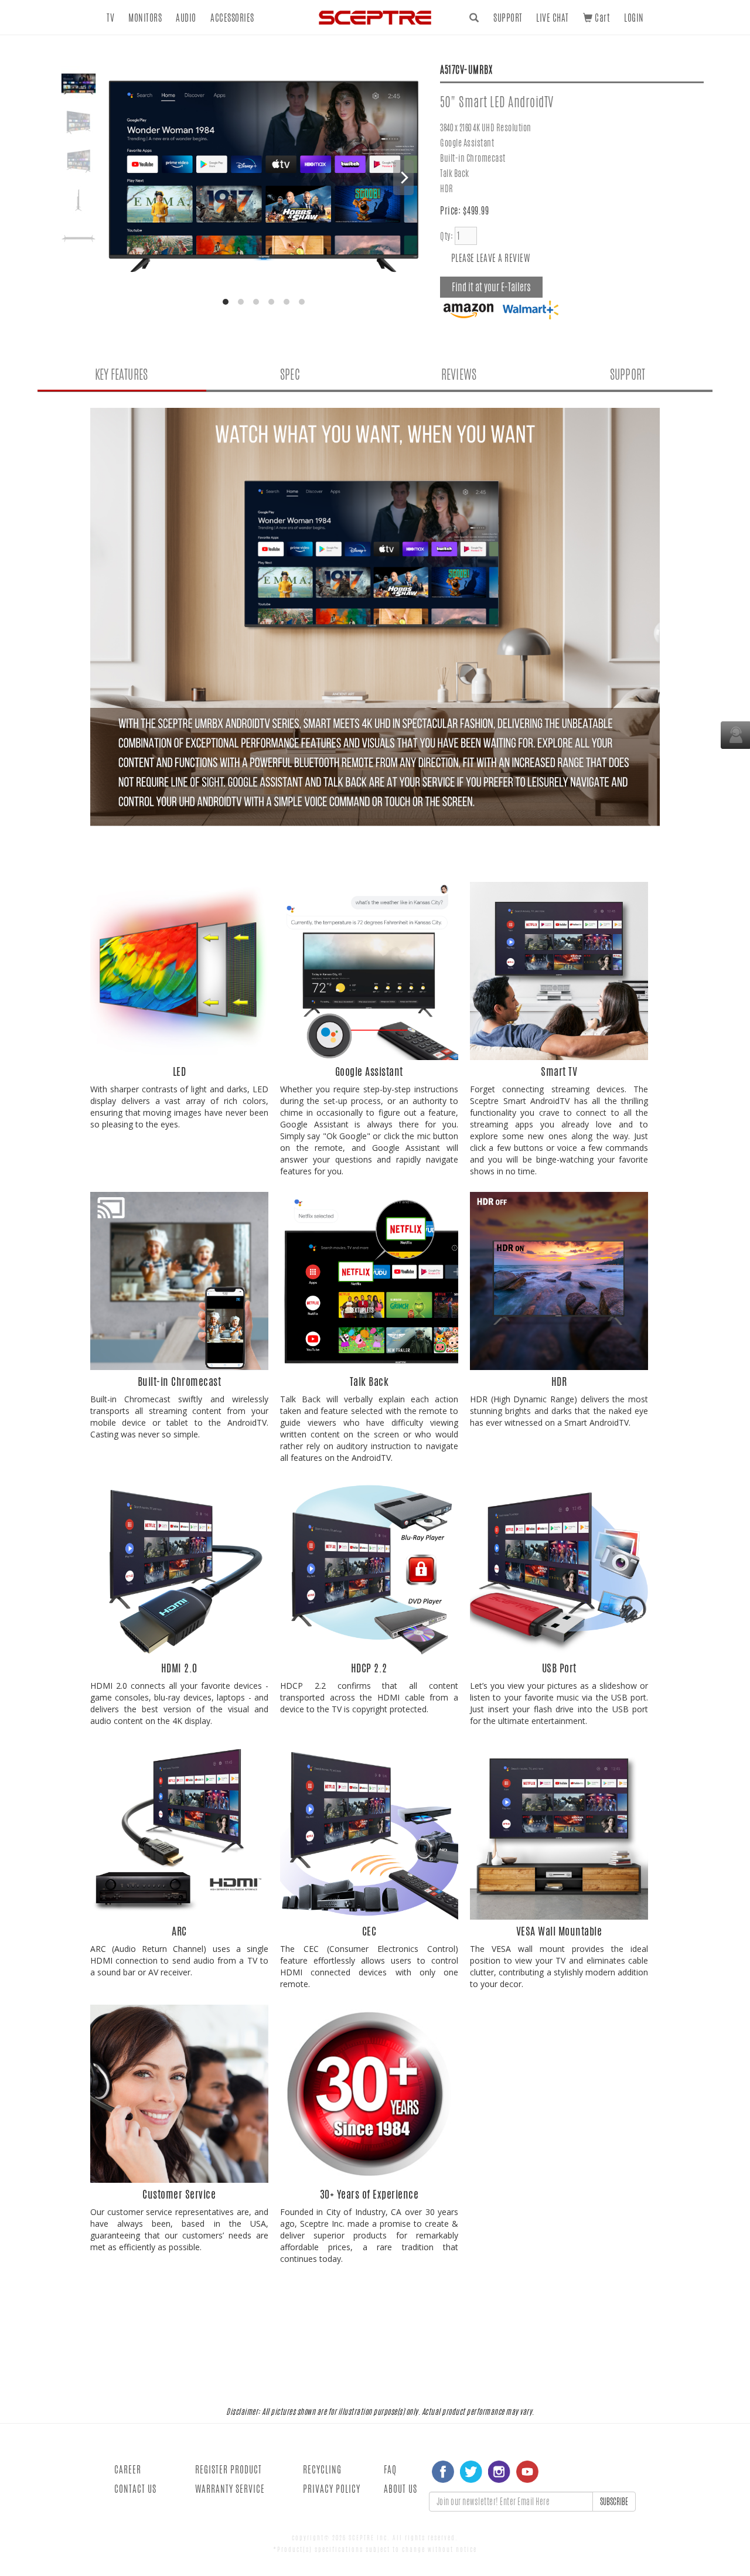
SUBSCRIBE (614, 2502)
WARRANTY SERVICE (230, 2489)
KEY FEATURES (121, 374)
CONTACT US (135, 2489)
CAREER (128, 2470)
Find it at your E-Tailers (491, 287)
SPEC (290, 374)
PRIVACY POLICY (332, 2489)
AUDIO (186, 18)
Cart (601, 18)
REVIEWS (459, 374)
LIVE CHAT (553, 18)
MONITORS (145, 18)
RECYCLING (322, 2470)
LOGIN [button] (634, 18)
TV (110, 18)
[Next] (403, 178)
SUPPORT (508, 18)
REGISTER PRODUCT (229, 2470)
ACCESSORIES (232, 18)
